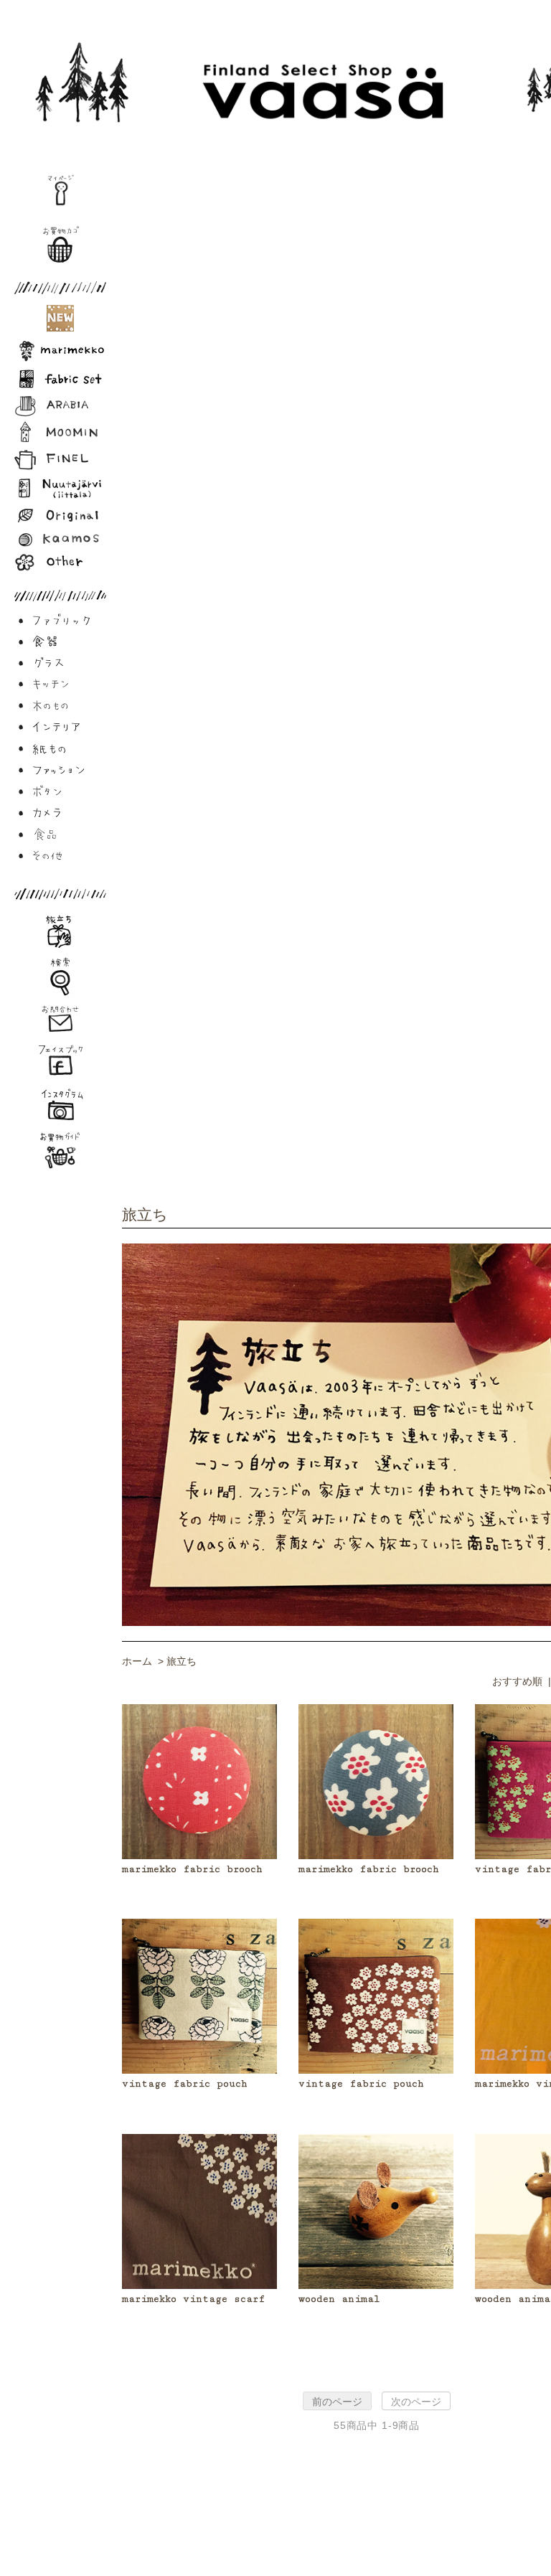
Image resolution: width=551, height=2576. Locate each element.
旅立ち (182, 1661)
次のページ (416, 2402)
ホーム (137, 1661)
